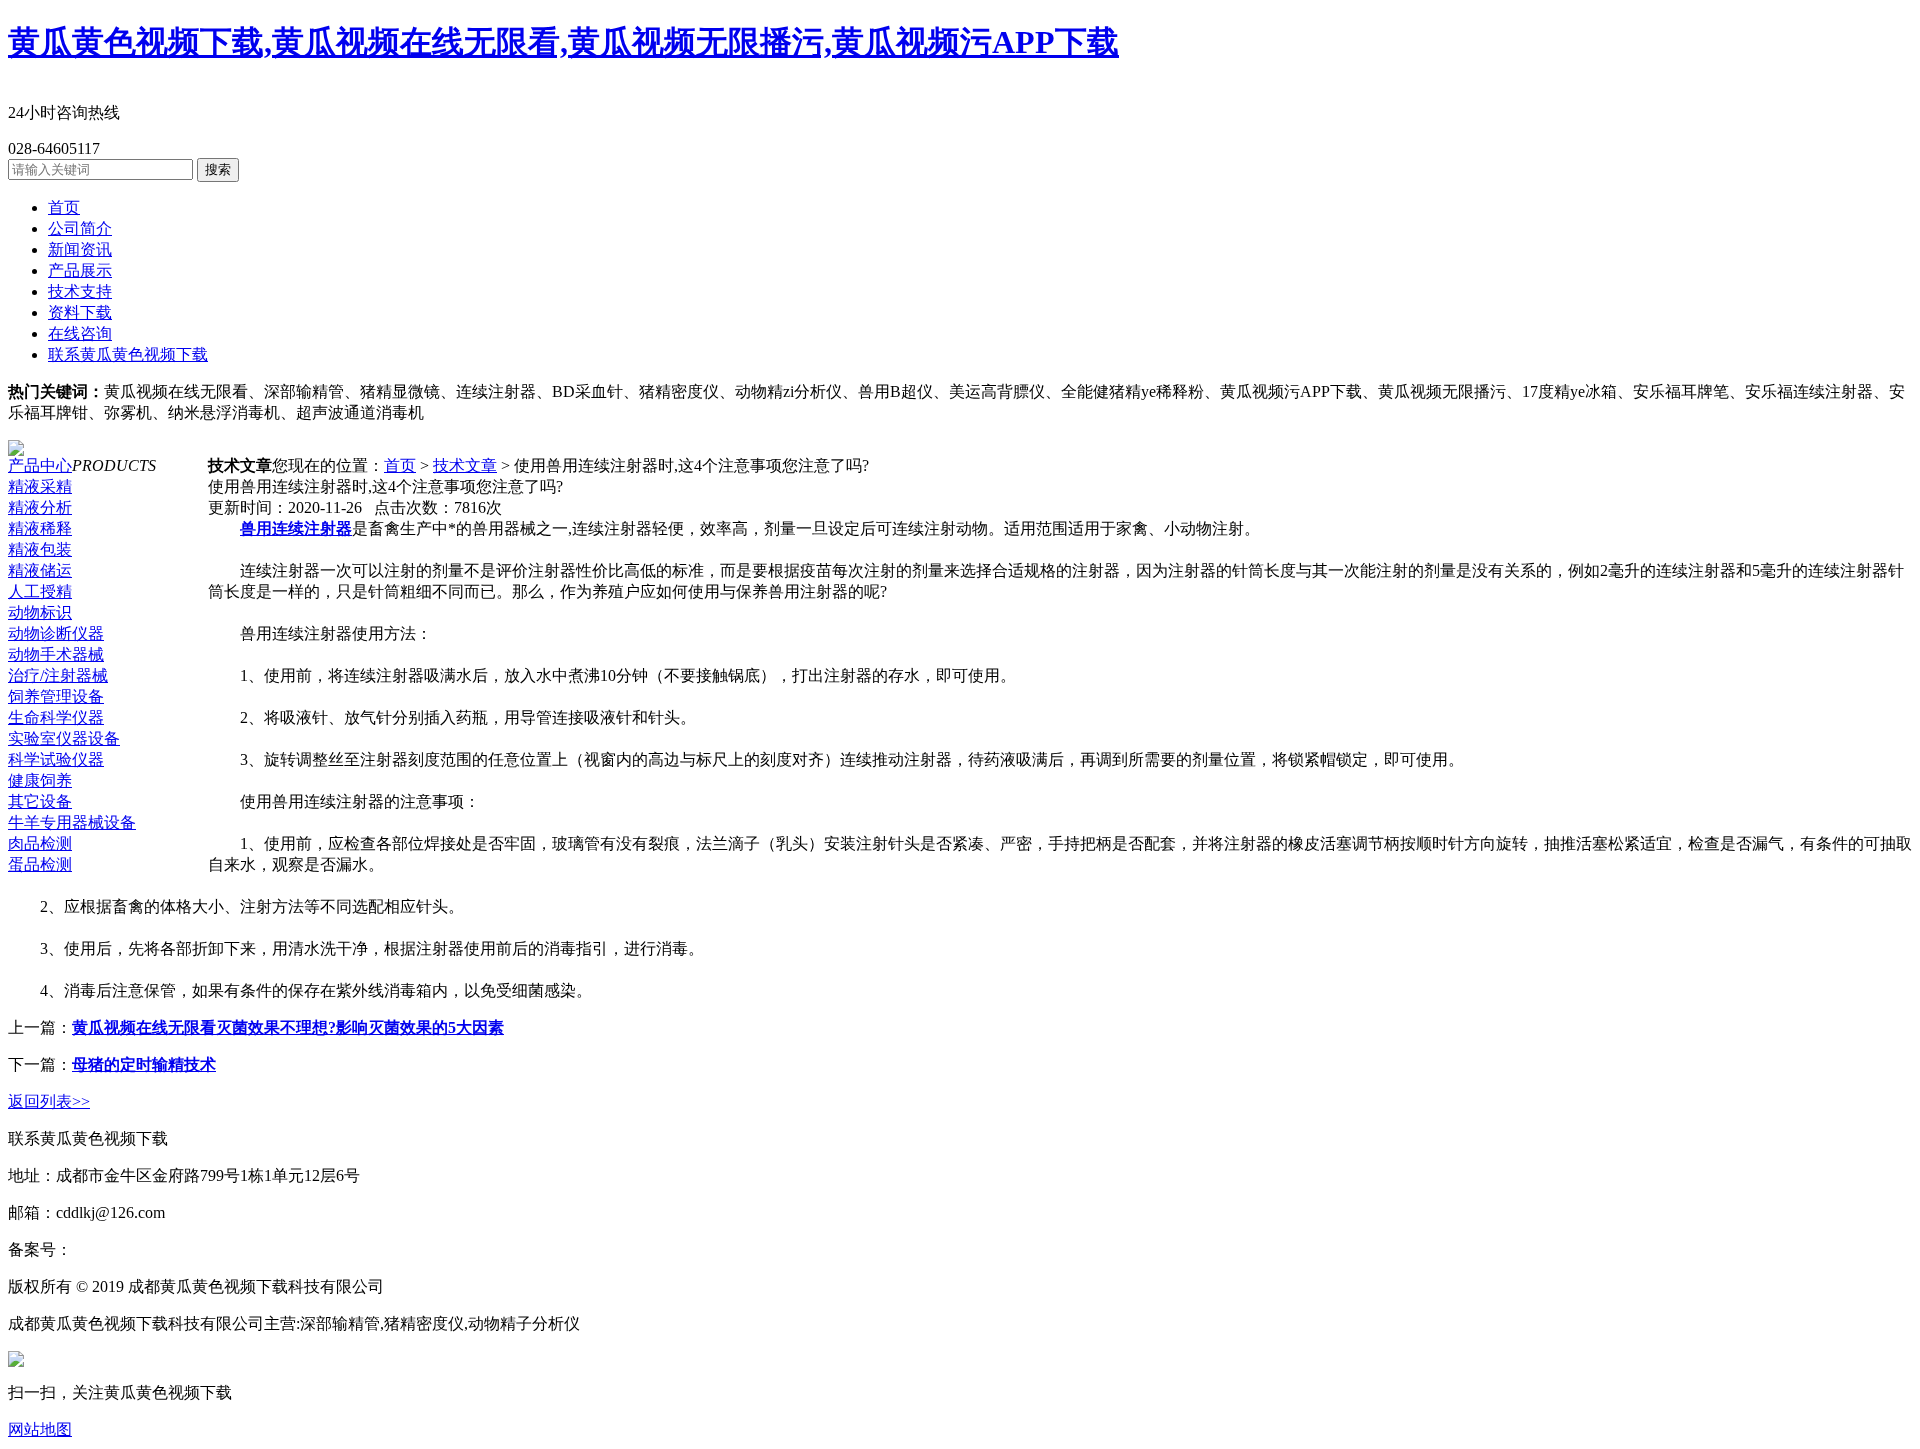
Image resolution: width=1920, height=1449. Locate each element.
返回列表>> (49, 1101)
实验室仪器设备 (64, 738)
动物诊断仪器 (56, 633)
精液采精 (40, 486)
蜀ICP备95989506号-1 (147, 1249)
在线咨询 (80, 333)
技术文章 (465, 465)
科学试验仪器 (56, 759)
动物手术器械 (56, 654)
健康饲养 (40, 780)
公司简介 (80, 228)
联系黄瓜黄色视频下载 (128, 354)
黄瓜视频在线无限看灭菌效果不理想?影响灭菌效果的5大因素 (288, 1027)
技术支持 (80, 291)
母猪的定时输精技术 (144, 1064)
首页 (64, 207)
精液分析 (40, 507)
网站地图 (40, 1429)
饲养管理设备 (56, 696)
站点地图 (420, 1286)
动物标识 (40, 612)
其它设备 (40, 801)
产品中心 (40, 465)
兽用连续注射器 (296, 528)
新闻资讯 (80, 249)
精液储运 (40, 570)
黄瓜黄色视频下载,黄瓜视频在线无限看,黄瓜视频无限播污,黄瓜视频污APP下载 (563, 42)
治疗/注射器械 (58, 675)
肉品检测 (40, 843)
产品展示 (80, 270)
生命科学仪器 (56, 717)
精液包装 (40, 549)
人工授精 (40, 591)
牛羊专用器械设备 (72, 822)
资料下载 (80, 312)
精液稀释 (40, 528)
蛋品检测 (40, 864)
